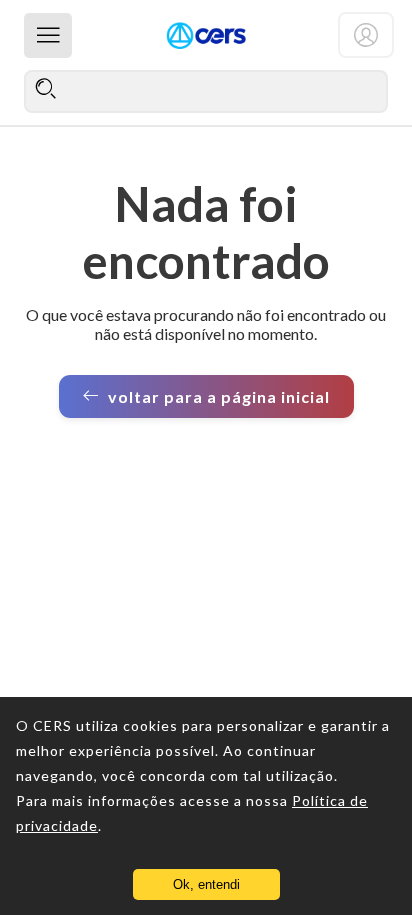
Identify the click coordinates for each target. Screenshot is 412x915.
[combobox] (206, 91)
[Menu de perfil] (366, 35)
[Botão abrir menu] (48, 35)
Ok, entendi (206, 884)
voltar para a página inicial (219, 396)
